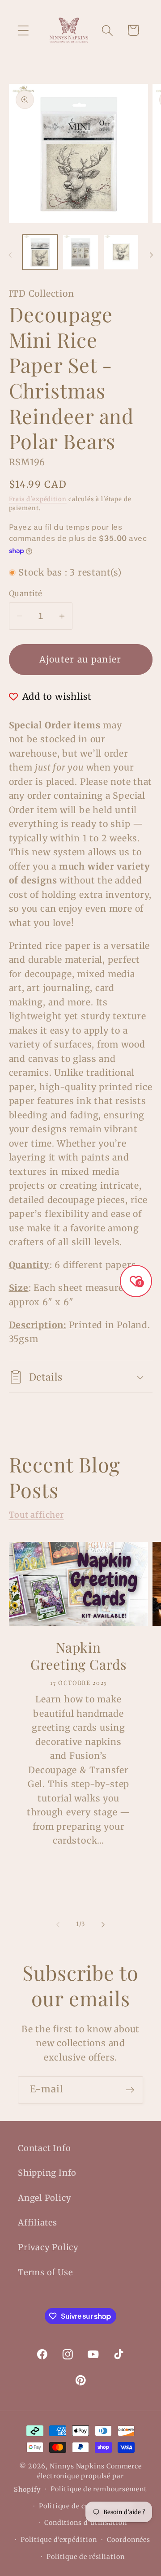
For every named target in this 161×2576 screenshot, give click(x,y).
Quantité (26, 593)
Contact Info (44, 2148)
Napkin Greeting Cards (78, 1656)
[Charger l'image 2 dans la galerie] (80, 252)
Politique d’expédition (59, 2540)
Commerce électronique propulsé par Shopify (78, 2478)
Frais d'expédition (38, 499)
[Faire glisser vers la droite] (151, 255)
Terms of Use (45, 2272)
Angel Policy (44, 2198)
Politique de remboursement (99, 2489)
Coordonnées (129, 2540)
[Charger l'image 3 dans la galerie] (121, 252)
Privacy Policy (48, 2247)
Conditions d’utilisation (86, 2523)
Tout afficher (36, 1515)
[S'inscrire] (130, 2090)
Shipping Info (47, 2173)
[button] (23, 30)
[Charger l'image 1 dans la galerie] (40, 252)
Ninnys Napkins (77, 2466)
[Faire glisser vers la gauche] (10, 255)
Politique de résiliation (86, 2557)
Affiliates (38, 2223)
